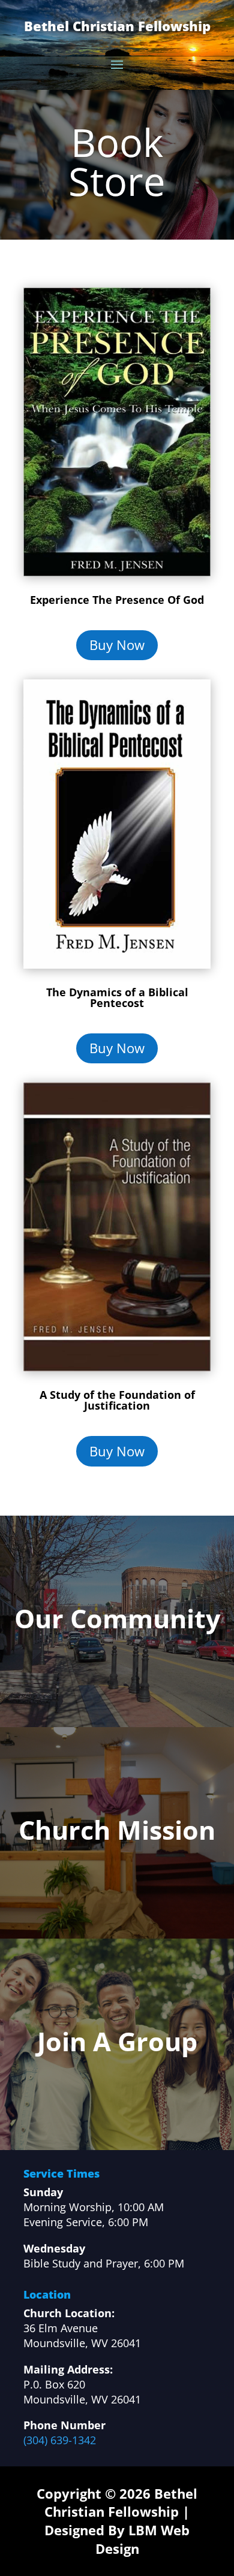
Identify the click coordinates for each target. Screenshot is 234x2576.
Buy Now (117, 645)
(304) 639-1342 (60, 2440)
